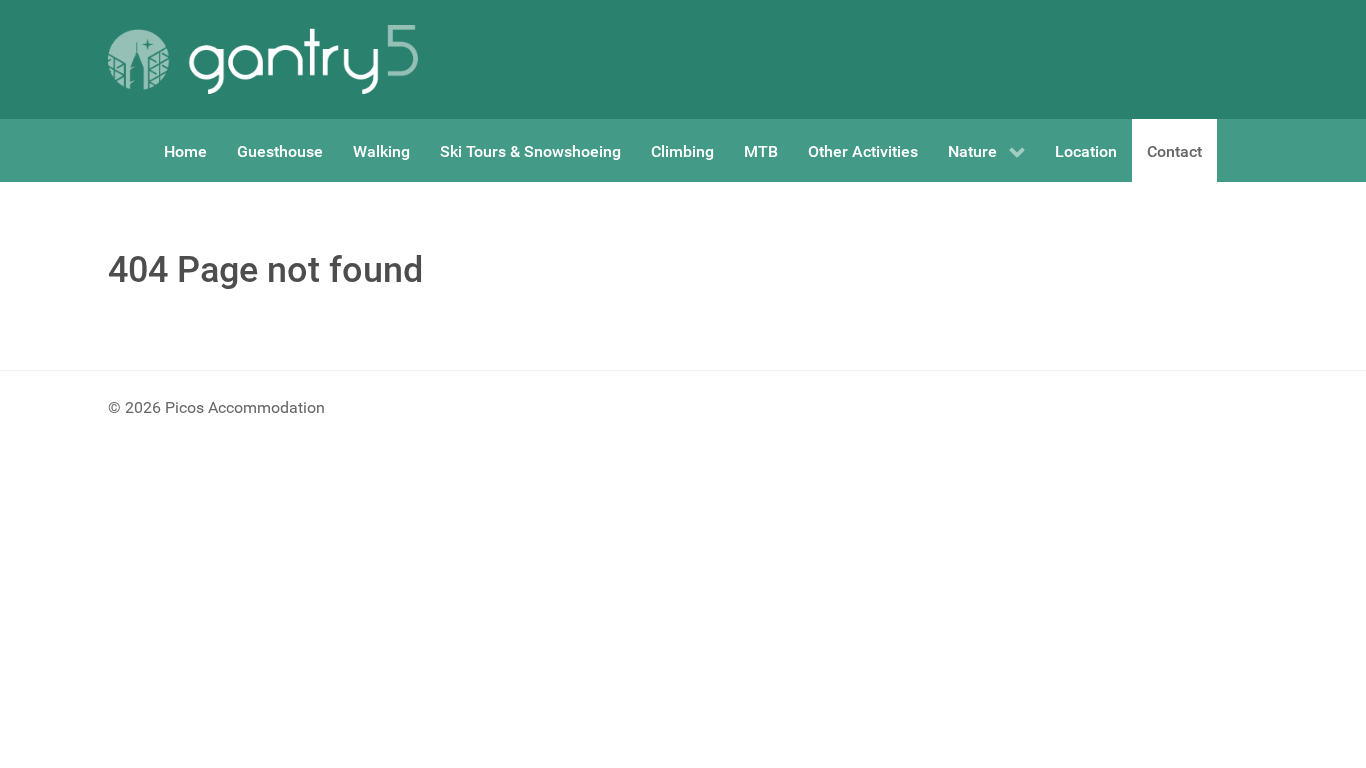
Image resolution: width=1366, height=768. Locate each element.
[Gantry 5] (263, 59)
